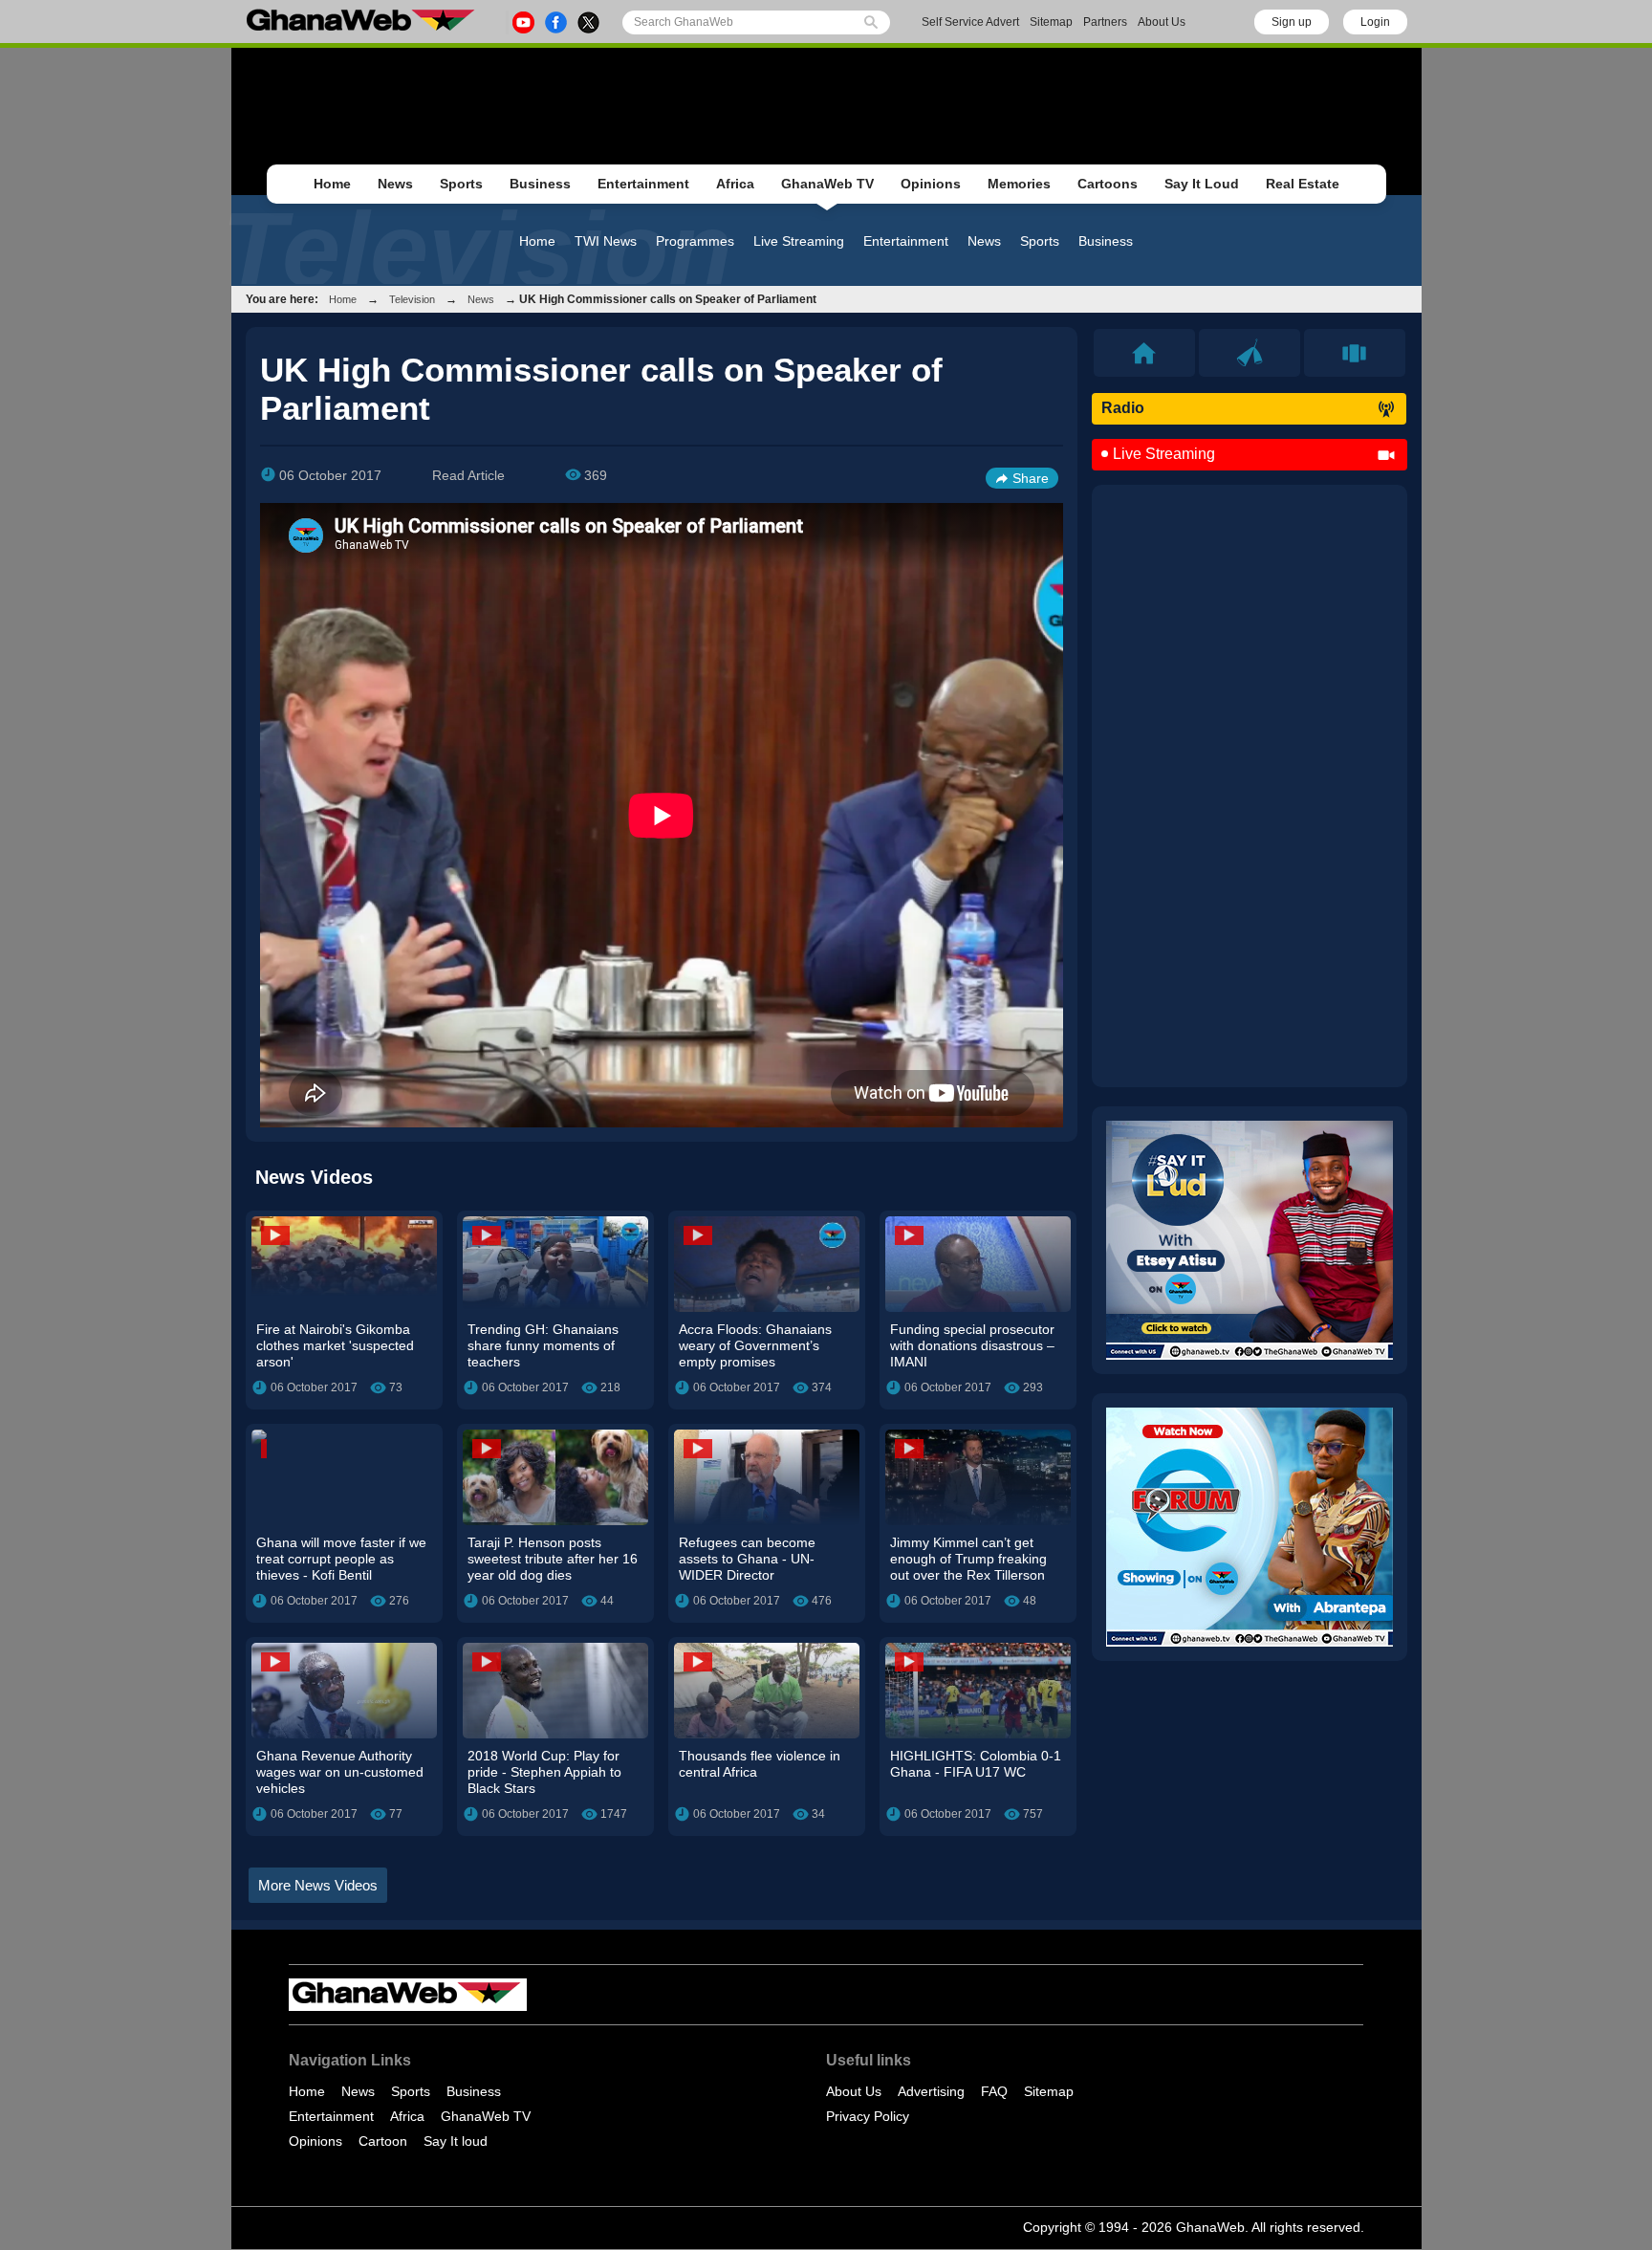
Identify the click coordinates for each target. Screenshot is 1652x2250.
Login (1375, 22)
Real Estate (1303, 184)
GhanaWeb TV (827, 184)
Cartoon (383, 2141)
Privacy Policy (868, 2116)
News (395, 184)
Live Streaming (799, 241)
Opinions (931, 184)
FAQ (994, 2091)
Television (412, 299)
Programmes (695, 241)
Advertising (931, 2091)
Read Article (468, 475)
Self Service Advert (970, 22)
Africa (735, 184)
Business (540, 184)
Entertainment (643, 184)
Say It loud (456, 2141)
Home (332, 184)
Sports (461, 184)
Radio (1123, 408)
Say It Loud (1202, 184)
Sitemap (1051, 22)
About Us (1162, 22)
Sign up (1292, 22)
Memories (1019, 184)
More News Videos (318, 1885)
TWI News (606, 241)
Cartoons (1108, 184)
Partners (1105, 22)
